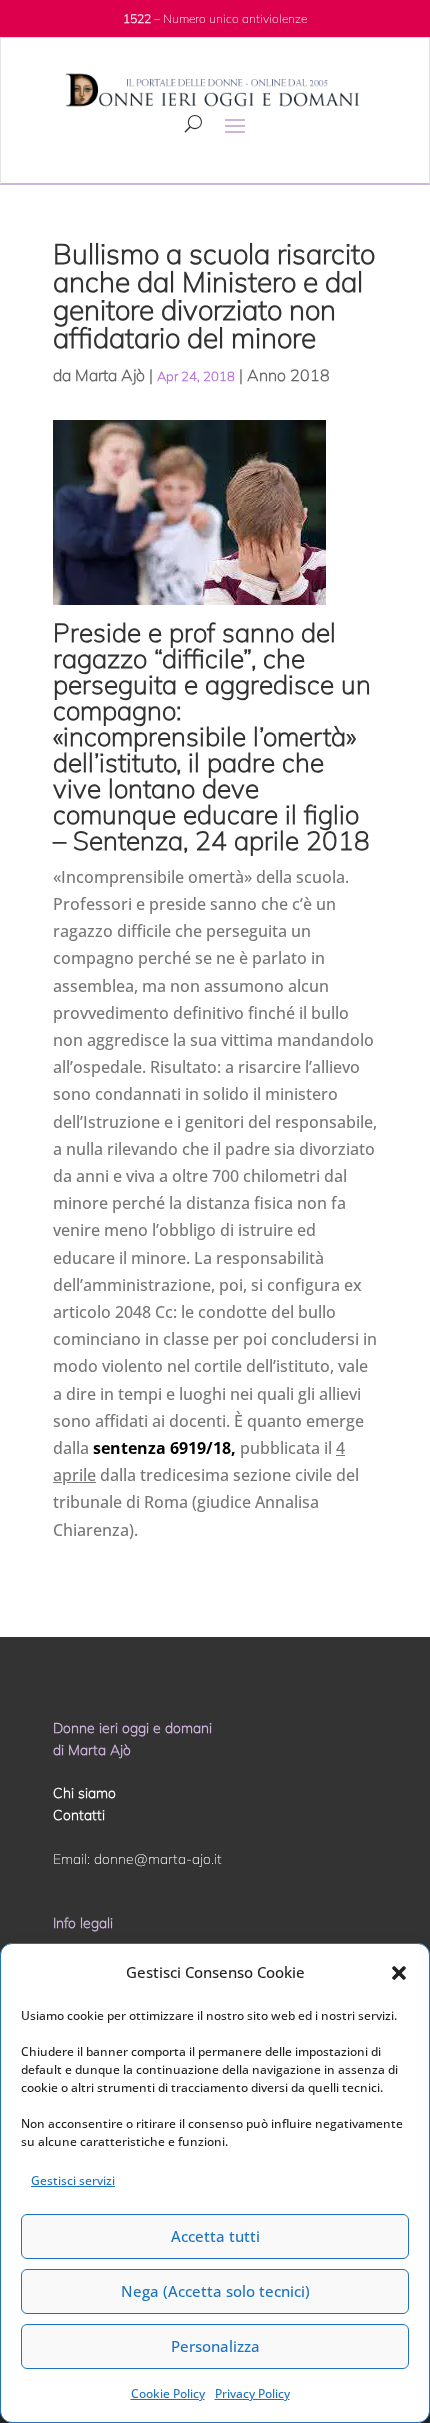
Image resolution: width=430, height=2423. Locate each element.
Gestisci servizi (73, 2180)
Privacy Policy (252, 2393)
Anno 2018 (288, 375)
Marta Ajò (110, 375)
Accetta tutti (215, 2236)
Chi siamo (84, 1793)
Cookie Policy (168, 2393)
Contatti (79, 1815)
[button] (399, 1973)
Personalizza (215, 2346)
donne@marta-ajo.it (158, 1859)
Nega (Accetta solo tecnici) (215, 2291)
